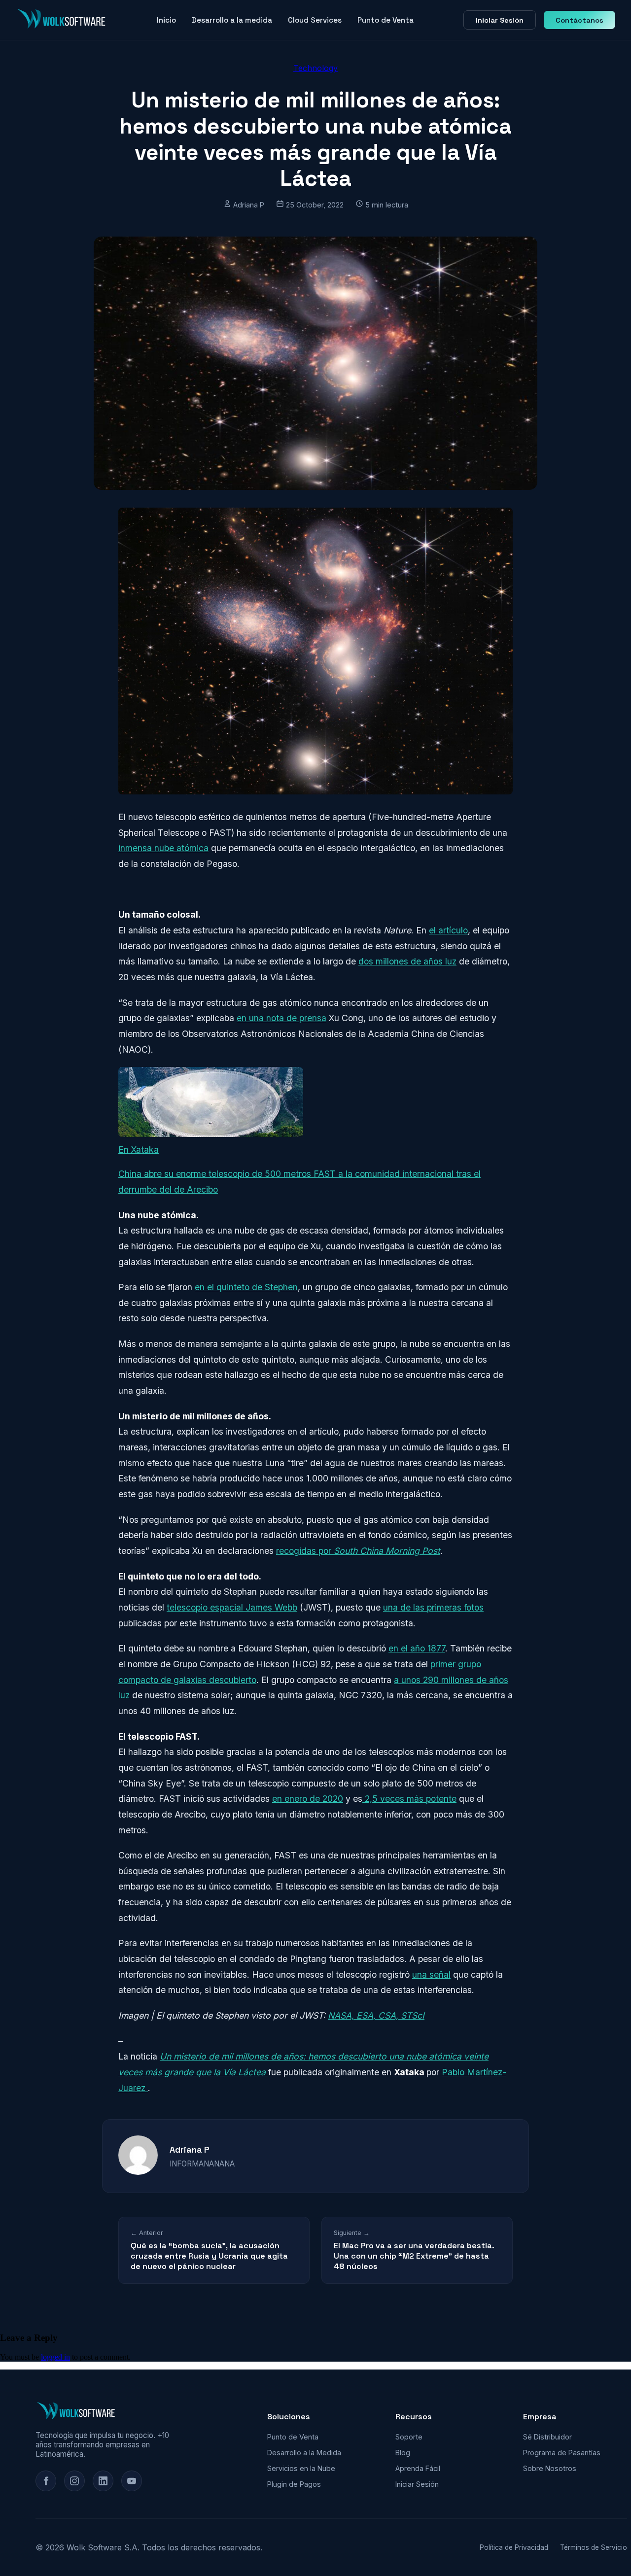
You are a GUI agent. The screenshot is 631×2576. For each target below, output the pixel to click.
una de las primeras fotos (433, 1607)
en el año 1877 (417, 1648)
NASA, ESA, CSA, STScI (376, 2015)
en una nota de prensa (281, 1018)
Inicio (166, 20)
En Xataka (139, 1150)
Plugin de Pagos (294, 2484)
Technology (315, 68)
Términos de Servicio (594, 2547)
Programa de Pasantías (562, 2453)
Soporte (409, 2437)
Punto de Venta (386, 20)
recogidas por (358, 1551)
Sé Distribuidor (547, 2437)
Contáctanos (579, 20)
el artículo (448, 930)
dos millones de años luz (407, 961)
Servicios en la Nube (301, 2468)
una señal (431, 1975)
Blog (403, 2453)
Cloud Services (315, 20)
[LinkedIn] (103, 2481)
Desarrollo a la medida (232, 20)
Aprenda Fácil (418, 2468)
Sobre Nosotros (550, 2468)
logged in (55, 2357)
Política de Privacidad (514, 2547)
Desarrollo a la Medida (304, 2453)
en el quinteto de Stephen (246, 1287)
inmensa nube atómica (163, 848)
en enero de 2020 (308, 1799)
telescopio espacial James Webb (232, 1607)
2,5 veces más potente (409, 1799)
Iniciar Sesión (500, 20)
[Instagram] (74, 2481)
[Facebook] (46, 2481)
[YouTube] (132, 2481)
